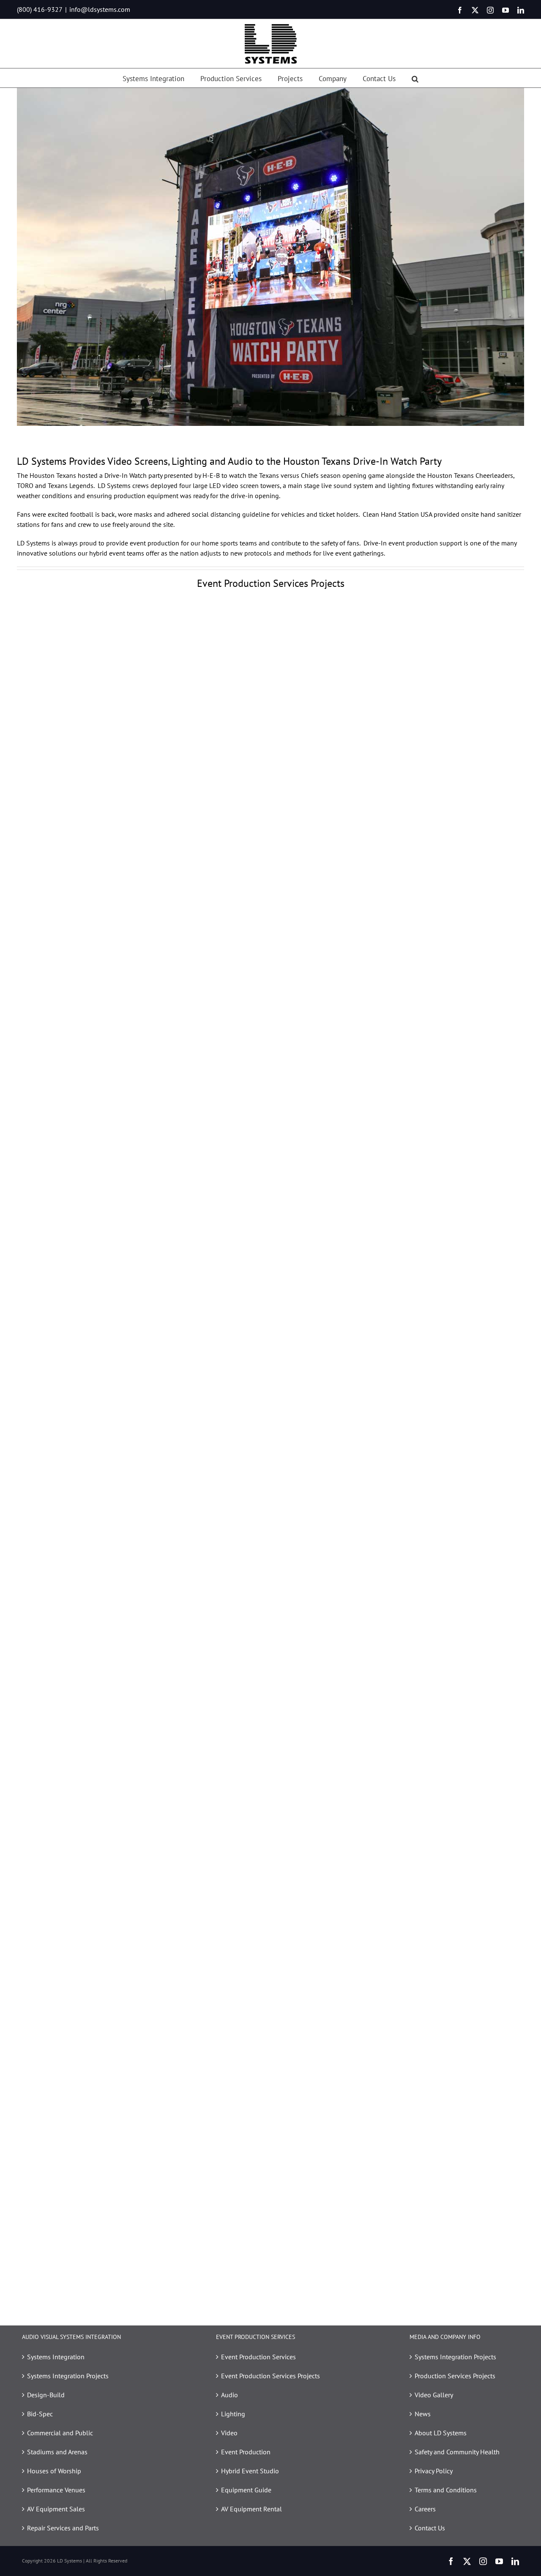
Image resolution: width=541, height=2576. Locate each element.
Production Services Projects (455, 2376)
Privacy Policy (434, 2471)
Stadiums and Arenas (57, 2452)
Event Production (246, 2452)
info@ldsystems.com (100, 9)
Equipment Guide (246, 2490)
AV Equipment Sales (56, 2509)
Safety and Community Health (457, 2452)
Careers (425, 2509)
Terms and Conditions (446, 2490)
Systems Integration (56, 2357)
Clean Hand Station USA (397, 514)
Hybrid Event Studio (250, 2471)
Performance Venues (56, 2490)
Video (229, 2433)
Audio (230, 2395)
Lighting (233, 2414)
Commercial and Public (60, 2433)
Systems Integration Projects (68, 2376)
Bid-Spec (40, 2414)
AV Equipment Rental (251, 2509)
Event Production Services (258, 2357)
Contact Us (430, 2528)
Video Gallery (434, 2395)
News (423, 2414)
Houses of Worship (54, 2471)
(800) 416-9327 (40, 9)
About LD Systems (441, 2433)
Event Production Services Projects (270, 2376)
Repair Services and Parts (63, 2528)
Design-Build (46, 2395)
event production (154, 543)
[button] (415, 78)
